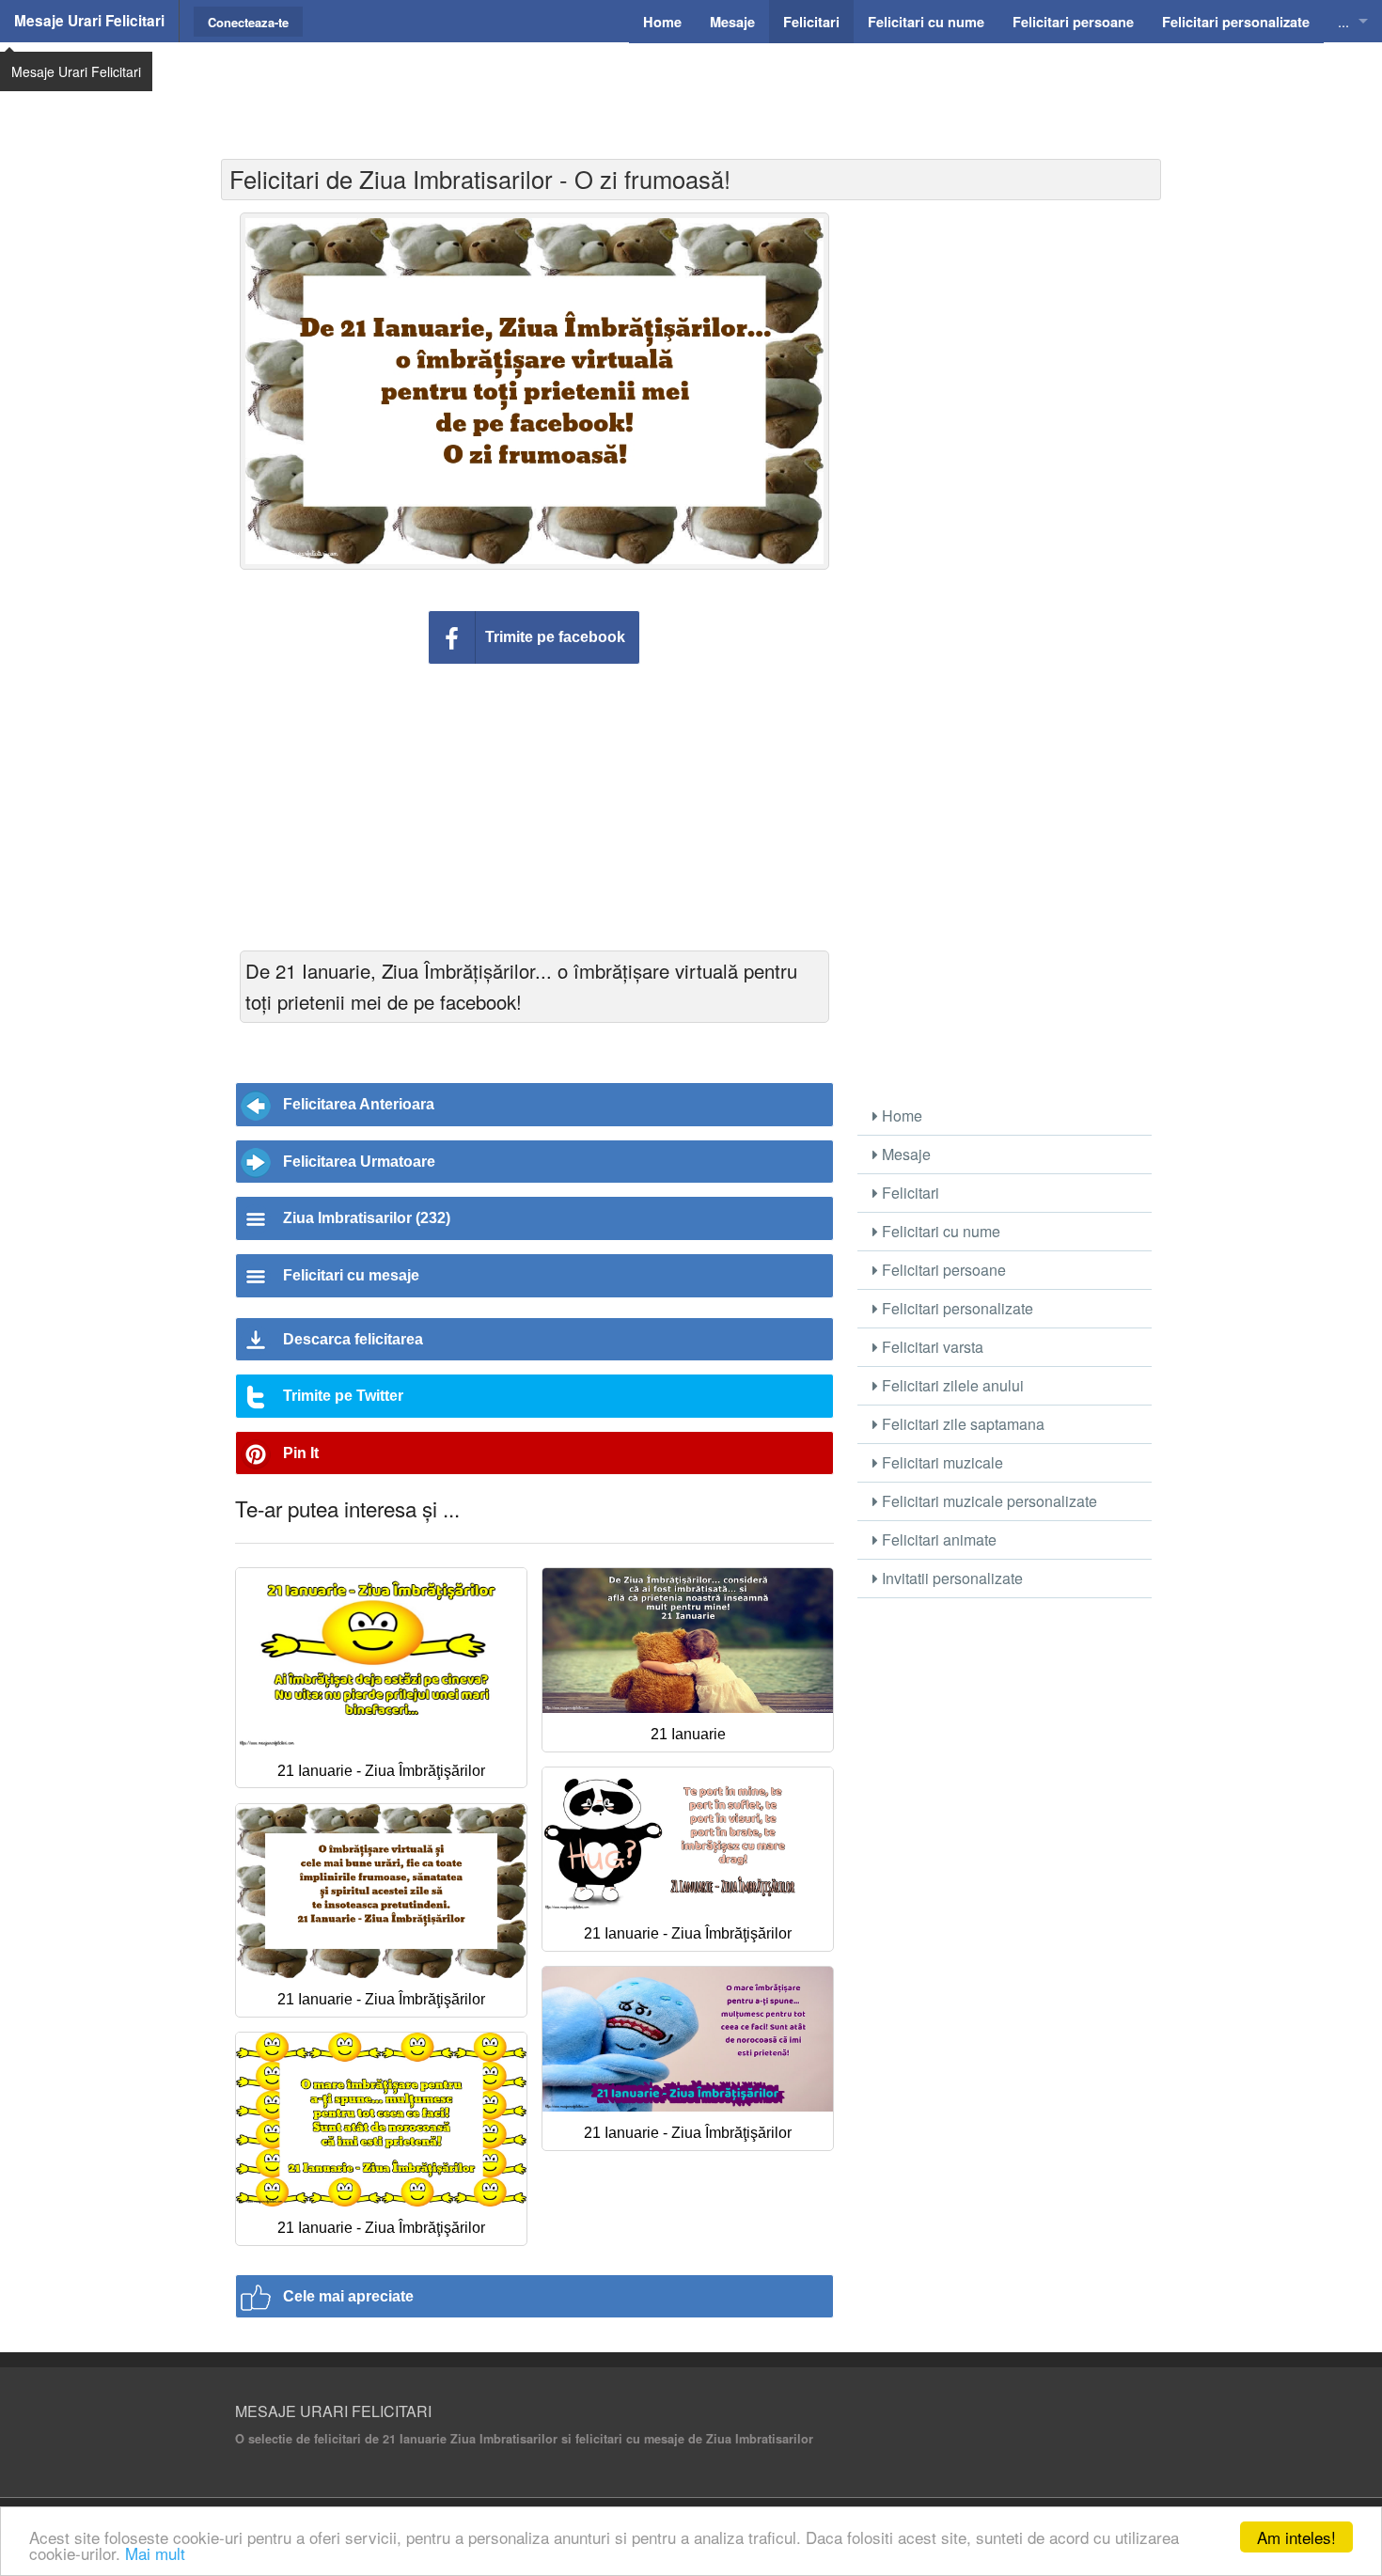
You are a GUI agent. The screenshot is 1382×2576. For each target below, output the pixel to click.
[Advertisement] (691, 89)
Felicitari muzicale (941, 1462)
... (1343, 21)
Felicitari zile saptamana (961, 1424)
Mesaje (904, 1154)
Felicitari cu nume (939, 1231)
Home (900, 1115)
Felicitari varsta (931, 1347)
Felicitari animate (937, 1539)
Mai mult (155, 2553)
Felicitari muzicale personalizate (988, 1501)
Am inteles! (1296, 2537)
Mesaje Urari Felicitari (89, 21)
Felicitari (909, 1193)
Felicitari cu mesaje (351, 1275)
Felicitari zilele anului (951, 1385)
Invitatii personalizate (950, 1578)
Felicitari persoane (942, 1270)
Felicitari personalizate (956, 1308)
